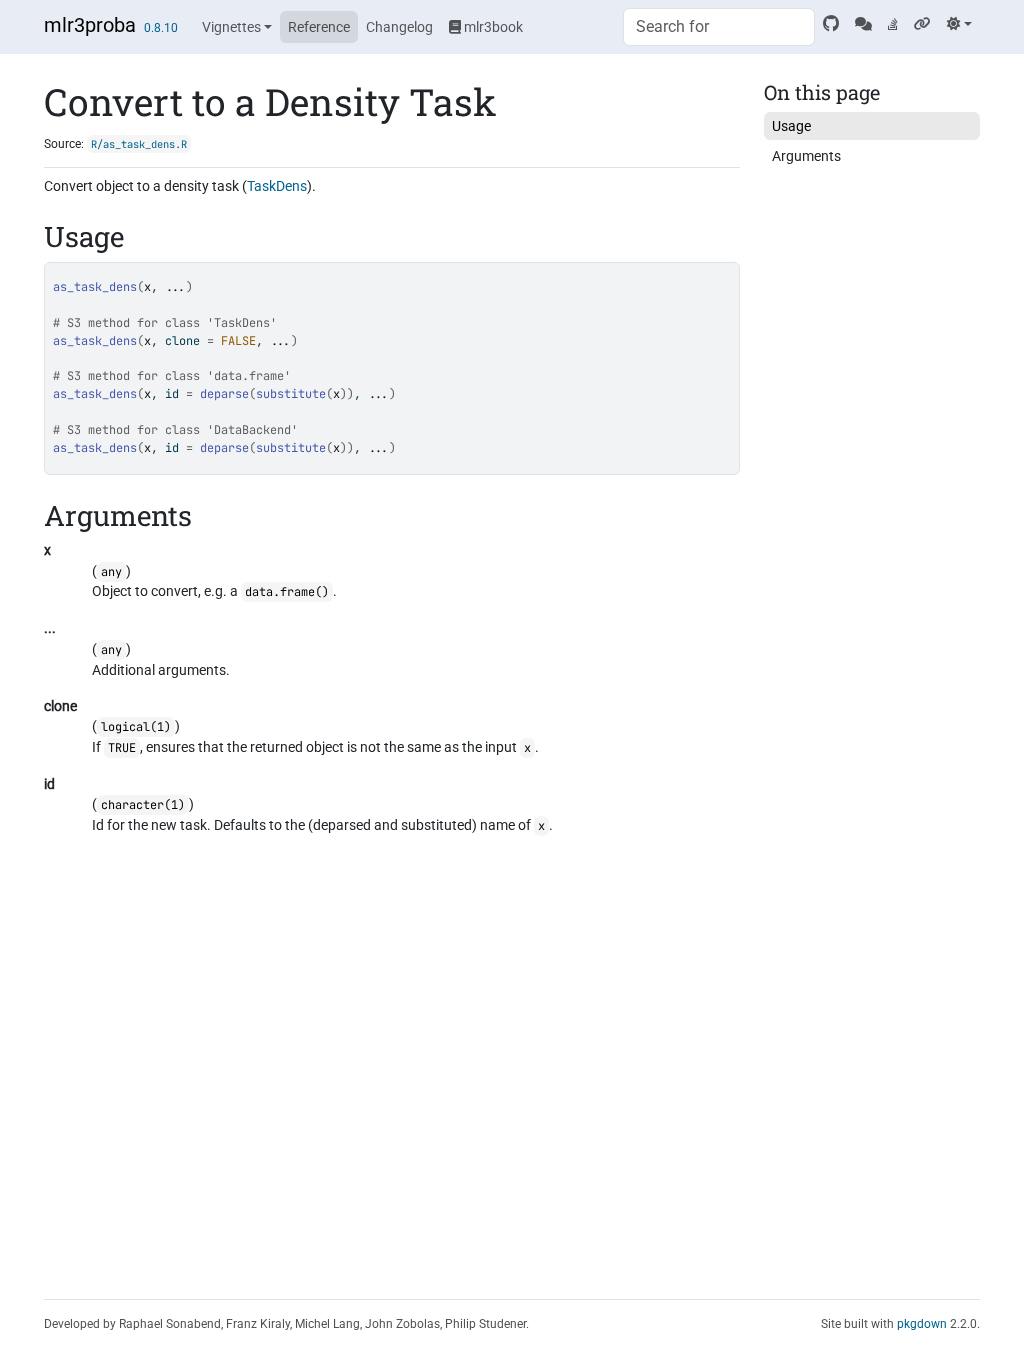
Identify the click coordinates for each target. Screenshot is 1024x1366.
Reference (319, 27)
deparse (224, 394)
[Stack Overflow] (893, 24)
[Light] (959, 24)
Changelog (399, 27)
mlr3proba (90, 25)
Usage (791, 126)
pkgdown (922, 1324)
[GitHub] (831, 24)
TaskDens (277, 186)
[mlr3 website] (922, 24)
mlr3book (492, 27)
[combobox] (719, 27)
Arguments (806, 156)
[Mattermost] (863, 24)
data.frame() (287, 592)
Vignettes (231, 27)
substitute (291, 394)
